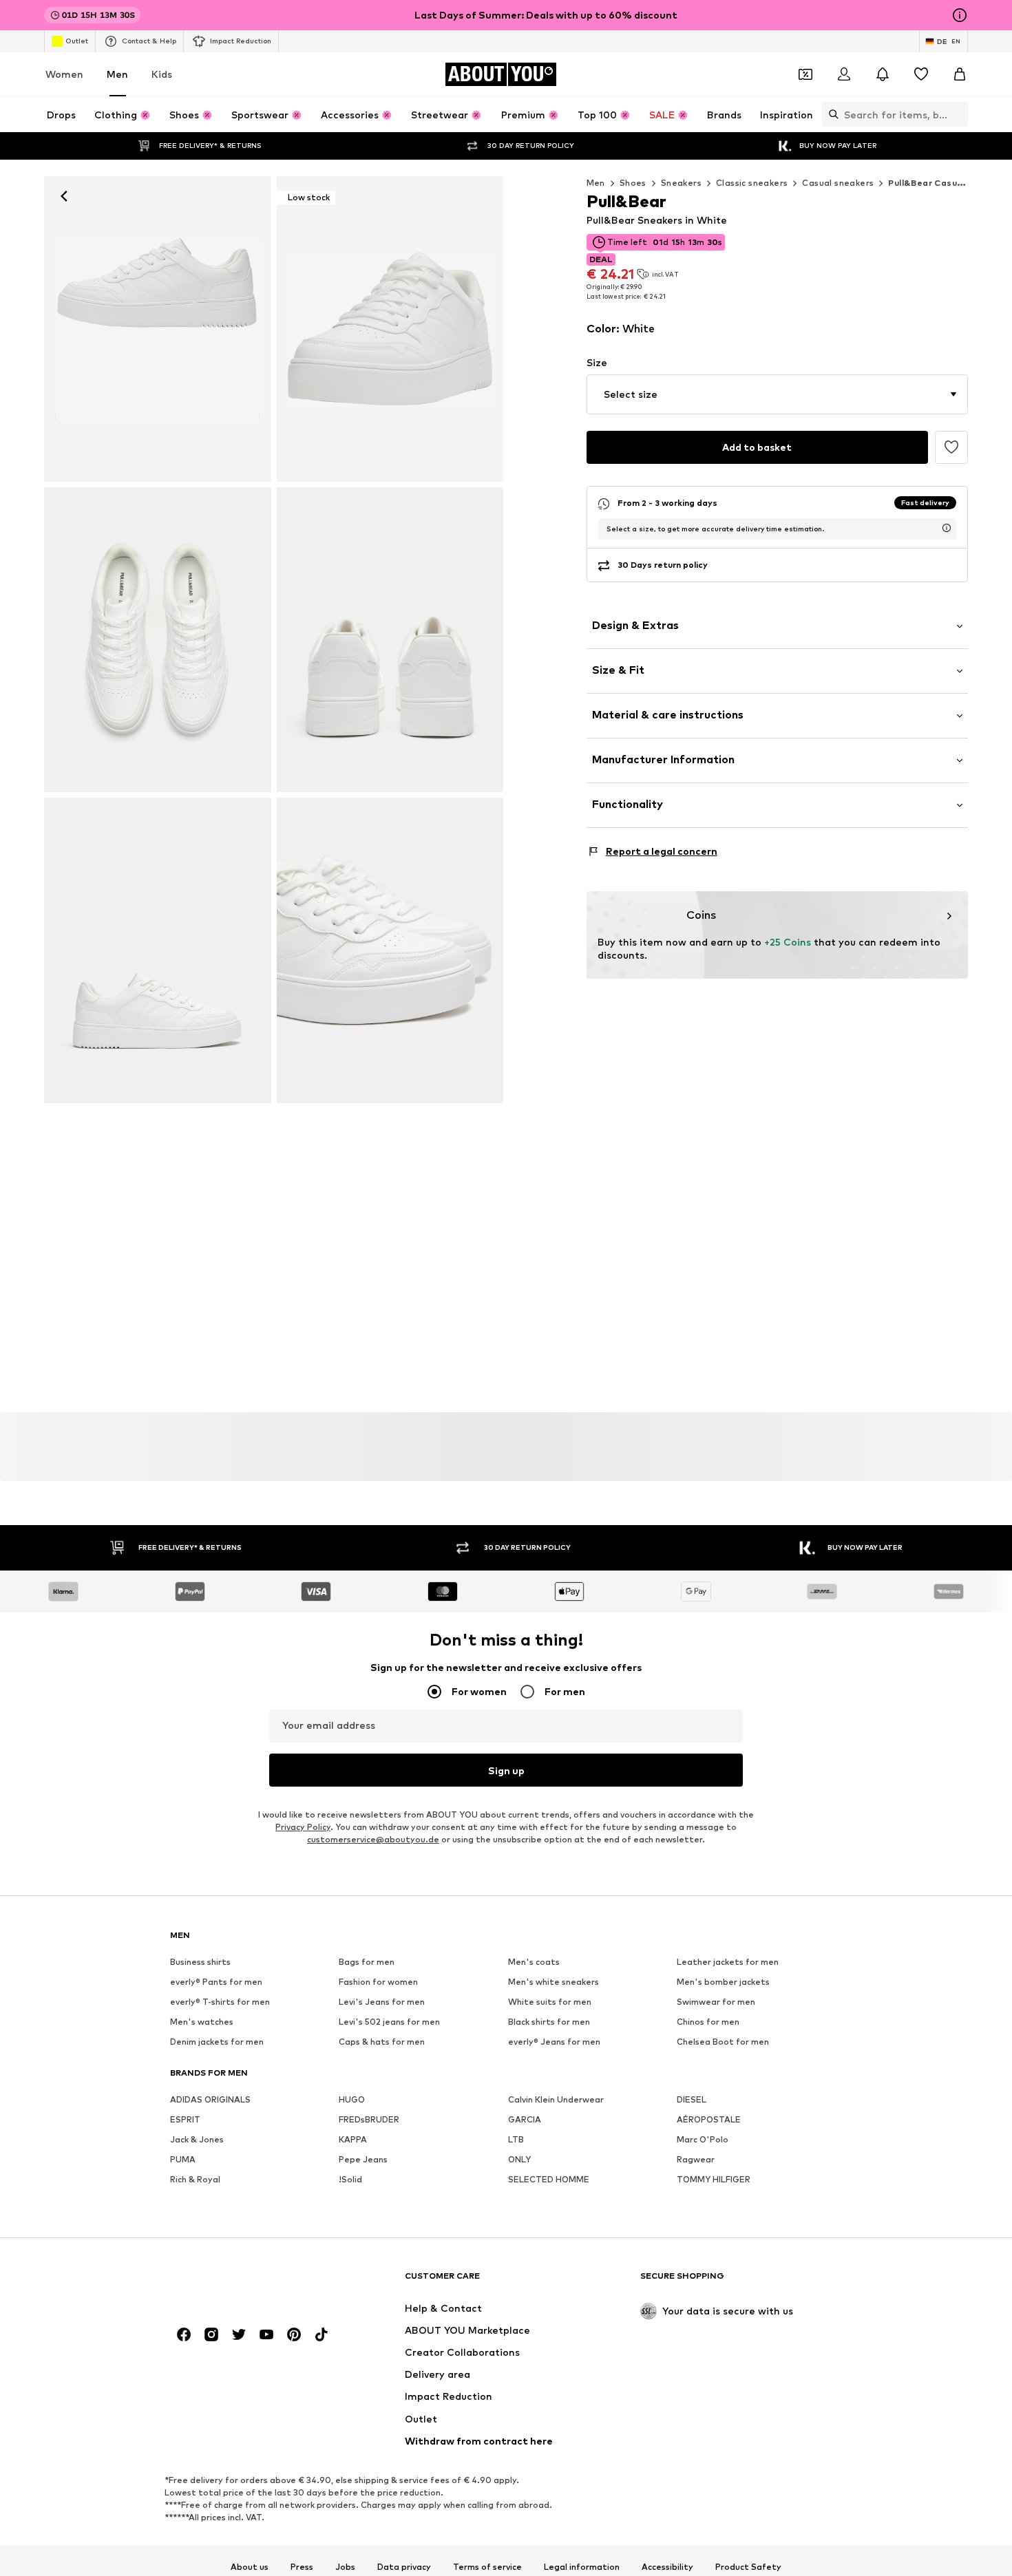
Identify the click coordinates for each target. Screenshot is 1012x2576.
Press (302, 2567)
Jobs (345, 2567)
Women (64, 74)
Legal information (582, 2567)
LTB (516, 2140)
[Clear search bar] (958, 114)
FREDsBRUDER (369, 2120)
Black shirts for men (549, 2022)
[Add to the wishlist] (951, 447)
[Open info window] (960, 15)
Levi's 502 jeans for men (389, 2022)
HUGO (352, 2100)
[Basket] (960, 74)
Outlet (77, 41)
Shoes (633, 183)
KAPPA (353, 2140)
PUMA (183, 2160)
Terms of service (487, 2567)
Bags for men (367, 1962)
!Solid (350, 2180)
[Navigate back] (64, 196)
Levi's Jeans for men (382, 2002)
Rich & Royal (195, 2180)
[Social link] (184, 2335)
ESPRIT (185, 2120)
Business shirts (200, 1962)
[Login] (844, 74)
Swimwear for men (716, 2002)
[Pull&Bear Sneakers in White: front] (158, 329)
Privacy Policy (303, 1828)
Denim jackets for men (217, 2042)
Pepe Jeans (363, 2160)
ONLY (519, 2160)
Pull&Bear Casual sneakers (948, 183)
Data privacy (404, 2567)
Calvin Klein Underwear (556, 2100)
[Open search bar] (830, 114)
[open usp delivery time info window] (947, 528)
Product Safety (748, 2567)
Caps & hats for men (382, 2042)
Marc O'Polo (703, 2140)
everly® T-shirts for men (220, 2002)
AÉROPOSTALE (709, 2120)
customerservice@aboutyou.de (373, 1840)
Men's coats (534, 1962)
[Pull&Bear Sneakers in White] (158, 640)
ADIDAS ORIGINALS (210, 2100)
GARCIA (525, 2120)
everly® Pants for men (216, 1982)
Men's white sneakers (554, 1982)
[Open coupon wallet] (805, 74)
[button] (778, 394)
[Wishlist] (921, 74)
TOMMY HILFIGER (714, 2180)
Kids (162, 74)
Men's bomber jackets (723, 1982)
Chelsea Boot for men (723, 2042)
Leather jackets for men (728, 1962)
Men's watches (202, 2022)
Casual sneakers (838, 183)
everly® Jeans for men (554, 2042)
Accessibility (667, 2567)
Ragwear (696, 2160)
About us (250, 2567)
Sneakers (681, 183)
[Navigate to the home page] (245, 2282)
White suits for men (550, 2002)
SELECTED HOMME (549, 2180)
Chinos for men (708, 2022)
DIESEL (692, 2100)
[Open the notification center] (883, 74)
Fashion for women (378, 1982)
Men (117, 74)
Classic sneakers (752, 183)
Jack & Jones (197, 2140)
